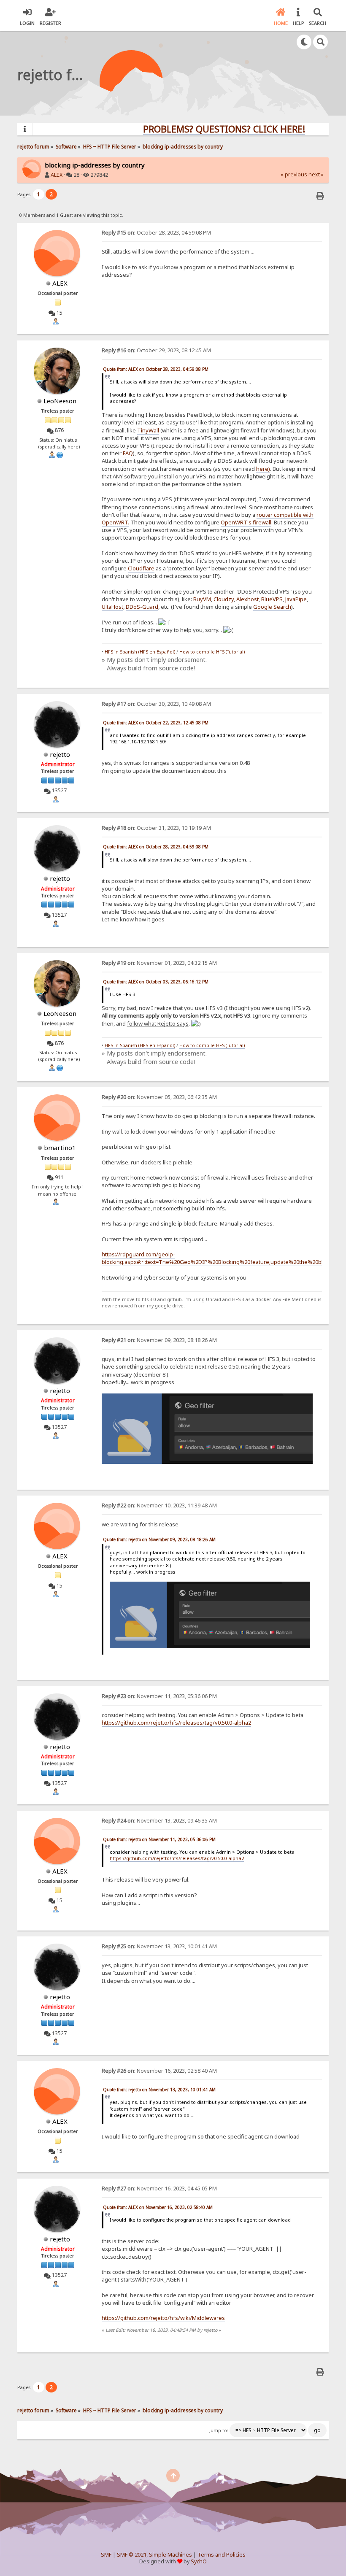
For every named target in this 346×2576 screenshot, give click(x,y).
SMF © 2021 (132, 2555)
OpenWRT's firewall (246, 522)
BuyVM (202, 599)
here (262, 469)
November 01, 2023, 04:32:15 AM (159, 963)
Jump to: (219, 2430)
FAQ (128, 453)
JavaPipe (296, 599)
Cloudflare (141, 568)
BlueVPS (272, 599)
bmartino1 (60, 1148)
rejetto (60, 754)
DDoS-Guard (142, 607)
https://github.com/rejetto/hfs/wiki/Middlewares (163, 2318)
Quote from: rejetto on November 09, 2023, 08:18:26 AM (159, 1539)
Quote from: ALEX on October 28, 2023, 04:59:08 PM (156, 369)
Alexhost (247, 599)
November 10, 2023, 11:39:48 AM (159, 1505)
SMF (106, 2555)
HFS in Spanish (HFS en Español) (140, 652)
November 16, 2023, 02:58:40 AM (159, 2071)
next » (316, 174)
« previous (294, 174)
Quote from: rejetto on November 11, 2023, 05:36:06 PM (159, 1839)
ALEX (57, 175)
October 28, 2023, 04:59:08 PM (156, 233)
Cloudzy (224, 599)
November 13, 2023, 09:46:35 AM (159, 1821)
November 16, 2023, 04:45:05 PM (159, 2189)
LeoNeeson (60, 401)
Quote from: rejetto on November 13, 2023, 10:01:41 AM (159, 2090)
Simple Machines (170, 2555)
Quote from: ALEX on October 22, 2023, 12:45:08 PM (156, 723)
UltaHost (112, 607)
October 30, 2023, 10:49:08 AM (156, 704)
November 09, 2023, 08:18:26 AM (159, 1340)
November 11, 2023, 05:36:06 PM (159, 1696)
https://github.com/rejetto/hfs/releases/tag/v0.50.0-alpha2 (176, 1723)
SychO (199, 2561)
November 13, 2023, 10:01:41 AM (159, 1946)
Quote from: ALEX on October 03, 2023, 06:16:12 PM (156, 982)
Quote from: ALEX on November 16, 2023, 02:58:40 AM (158, 2207)
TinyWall (148, 430)
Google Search (272, 607)
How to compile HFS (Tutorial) (212, 652)
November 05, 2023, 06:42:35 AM (159, 1097)
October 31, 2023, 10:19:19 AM (156, 828)
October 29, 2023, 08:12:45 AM (156, 350)
